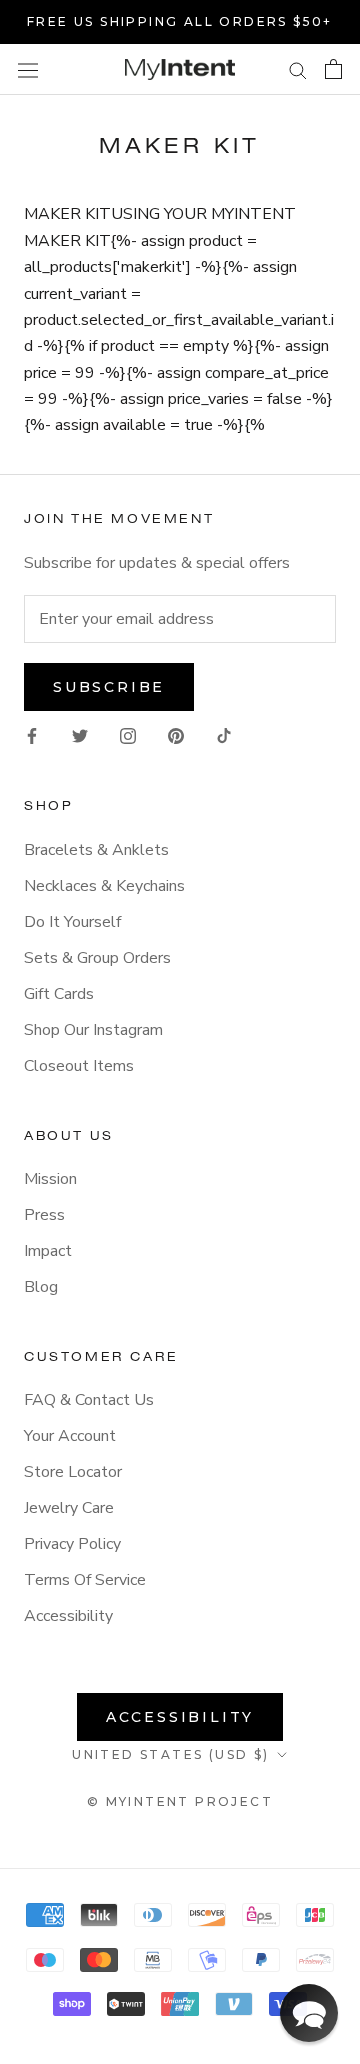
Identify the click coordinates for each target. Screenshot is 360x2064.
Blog (41, 1287)
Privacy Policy (72, 1544)
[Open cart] (333, 69)
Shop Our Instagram (93, 1030)
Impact (48, 1251)
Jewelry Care (69, 1508)
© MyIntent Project (180, 1801)
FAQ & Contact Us (89, 1400)
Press (44, 1215)
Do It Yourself (72, 922)
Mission (50, 1179)
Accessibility (68, 1616)
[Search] (298, 70)
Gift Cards (59, 994)
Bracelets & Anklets (96, 850)
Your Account (70, 1436)
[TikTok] (224, 735)
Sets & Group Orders (97, 958)
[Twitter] (80, 735)
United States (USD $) (170, 1754)
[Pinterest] (176, 735)
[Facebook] (32, 735)
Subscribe (109, 687)
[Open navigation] (28, 69)
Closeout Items (79, 1066)
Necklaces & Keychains (104, 886)
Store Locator (73, 1472)
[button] (309, 2013)
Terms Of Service (85, 1580)
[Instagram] (128, 735)
